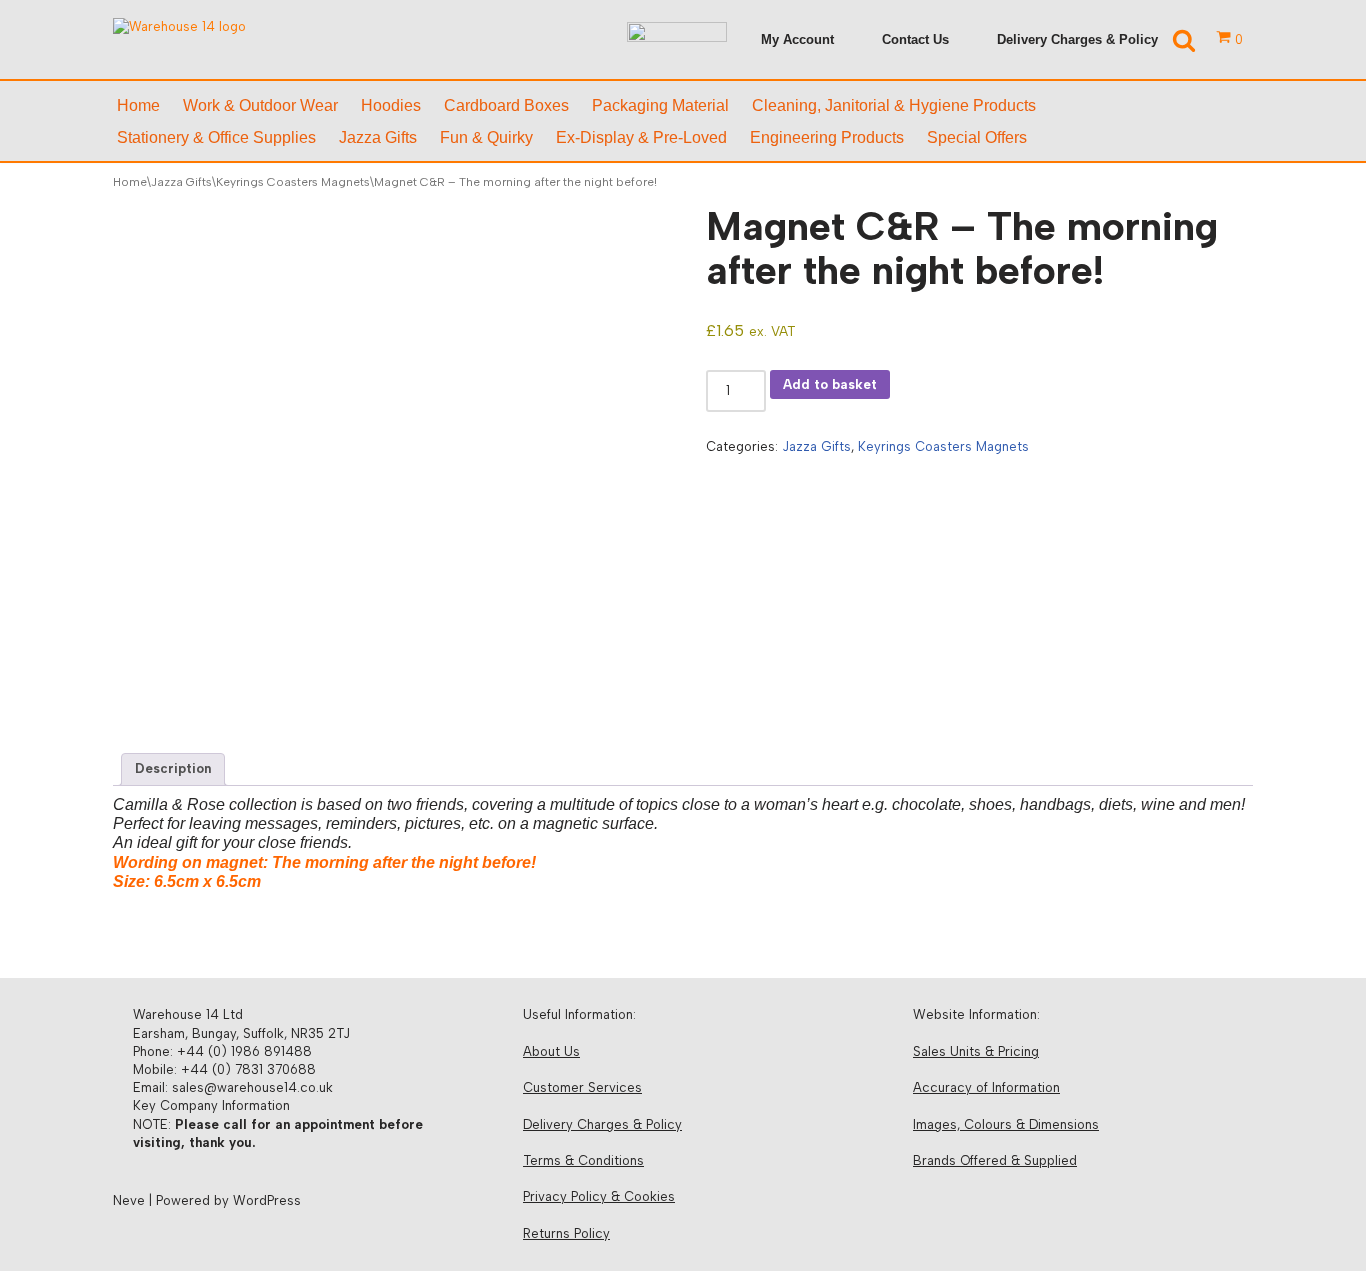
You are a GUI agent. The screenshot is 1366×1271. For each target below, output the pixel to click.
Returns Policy (566, 1233)
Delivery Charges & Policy (1077, 39)
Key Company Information (211, 1105)
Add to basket (830, 384)
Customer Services (582, 1087)
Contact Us (915, 39)
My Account (797, 39)
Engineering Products (827, 137)
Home (138, 105)
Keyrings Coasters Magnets (293, 182)
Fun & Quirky (486, 137)
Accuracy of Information (986, 1087)
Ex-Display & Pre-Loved (641, 137)
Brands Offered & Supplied (995, 1160)
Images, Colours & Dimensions (1006, 1124)
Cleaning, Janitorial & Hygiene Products (894, 105)
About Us (551, 1051)
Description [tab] (173, 768)
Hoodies (391, 105)
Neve (129, 1200)
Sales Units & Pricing (976, 1051)
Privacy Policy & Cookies (599, 1196)
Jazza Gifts (378, 137)
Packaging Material (660, 105)
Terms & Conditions (583, 1160)
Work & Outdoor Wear (260, 105)
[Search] (1184, 40)
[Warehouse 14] (238, 39)
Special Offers (977, 137)
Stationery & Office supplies (216, 137)
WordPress (267, 1200)
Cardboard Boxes (506, 105)
